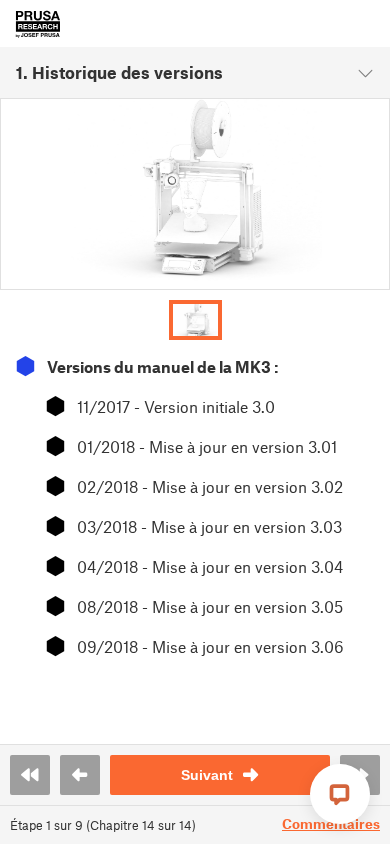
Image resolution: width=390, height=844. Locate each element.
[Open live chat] (340, 794)
